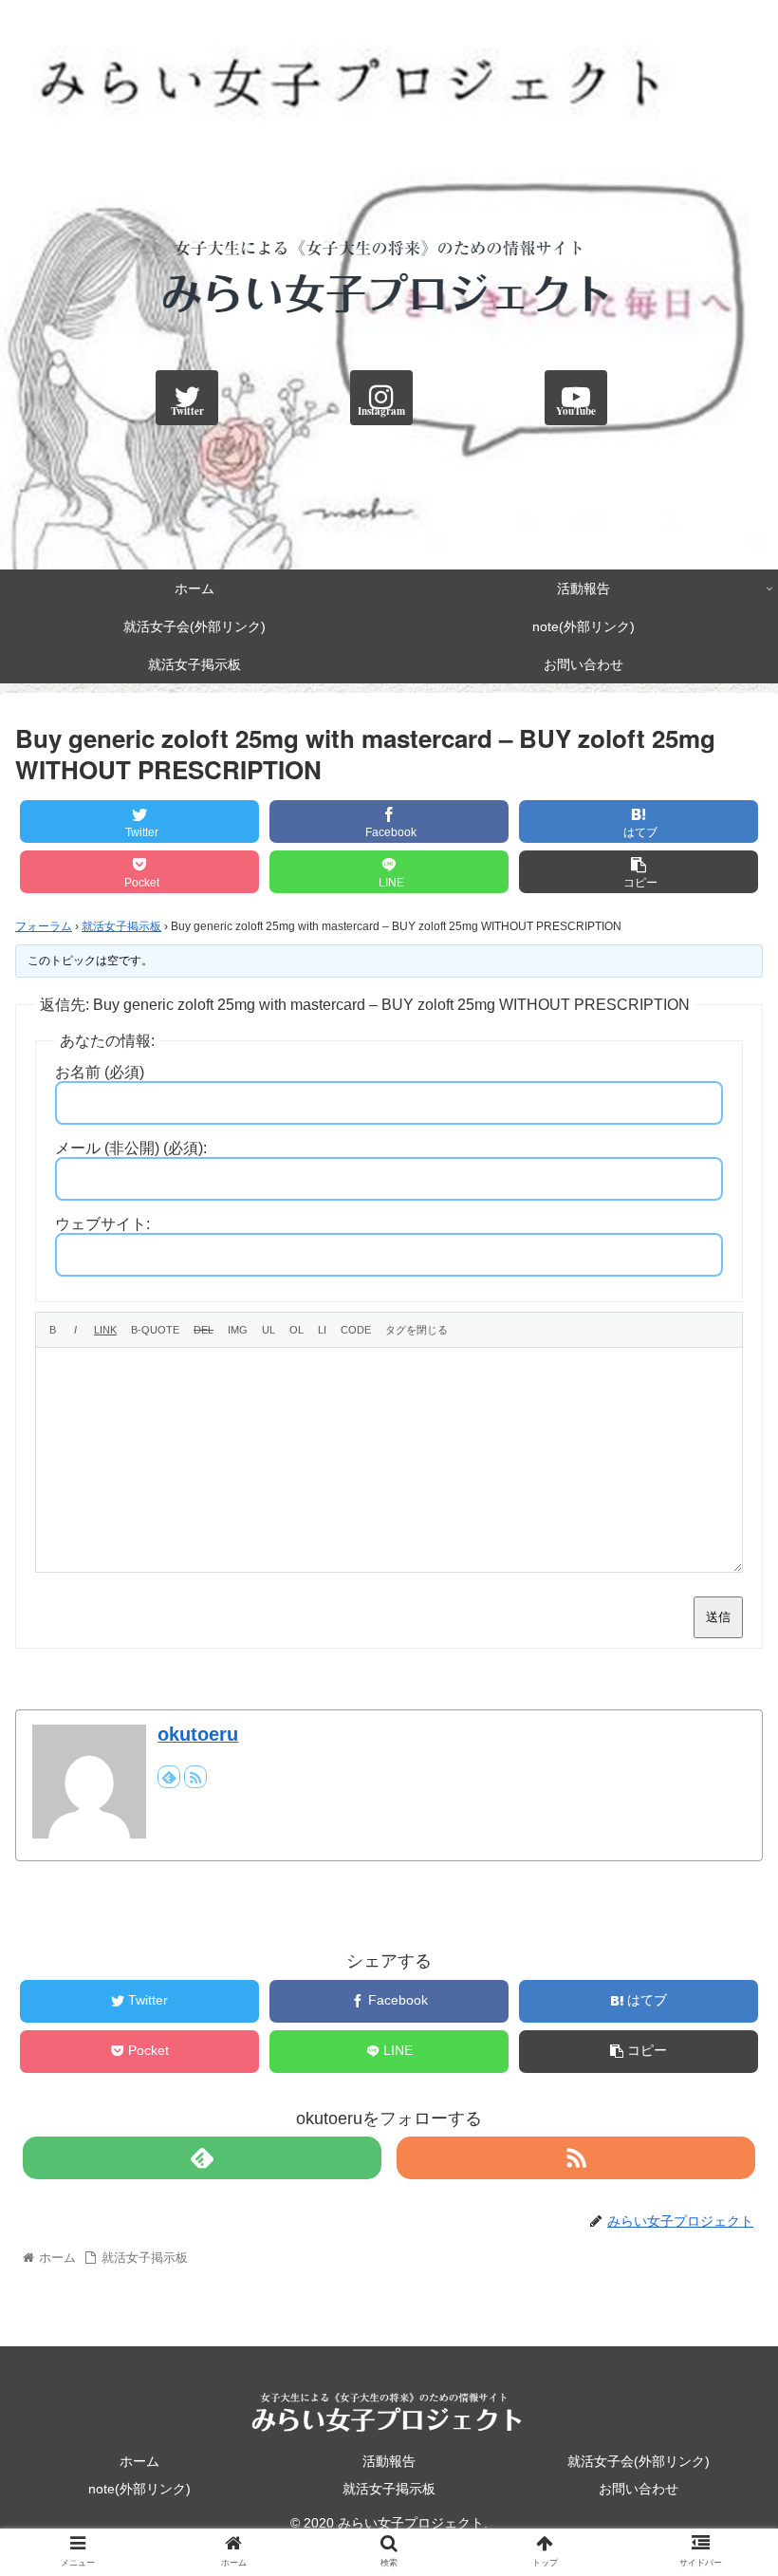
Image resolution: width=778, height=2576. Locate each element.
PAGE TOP (742, 2484)
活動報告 (389, 2461)
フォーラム (44, 926)
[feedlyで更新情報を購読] (169, 1777)
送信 (718, 1617)
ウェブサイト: (102, 1224)
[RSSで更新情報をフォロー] (195, 1777)
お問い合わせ (639, 2489)
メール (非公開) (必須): (131, 1148)
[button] (720, 1932)
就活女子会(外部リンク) (639, 2461)
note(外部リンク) (139, 2489)
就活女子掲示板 (121, 926)
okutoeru (198, 1734)
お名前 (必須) (100, 1072)
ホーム (139, 2461)
